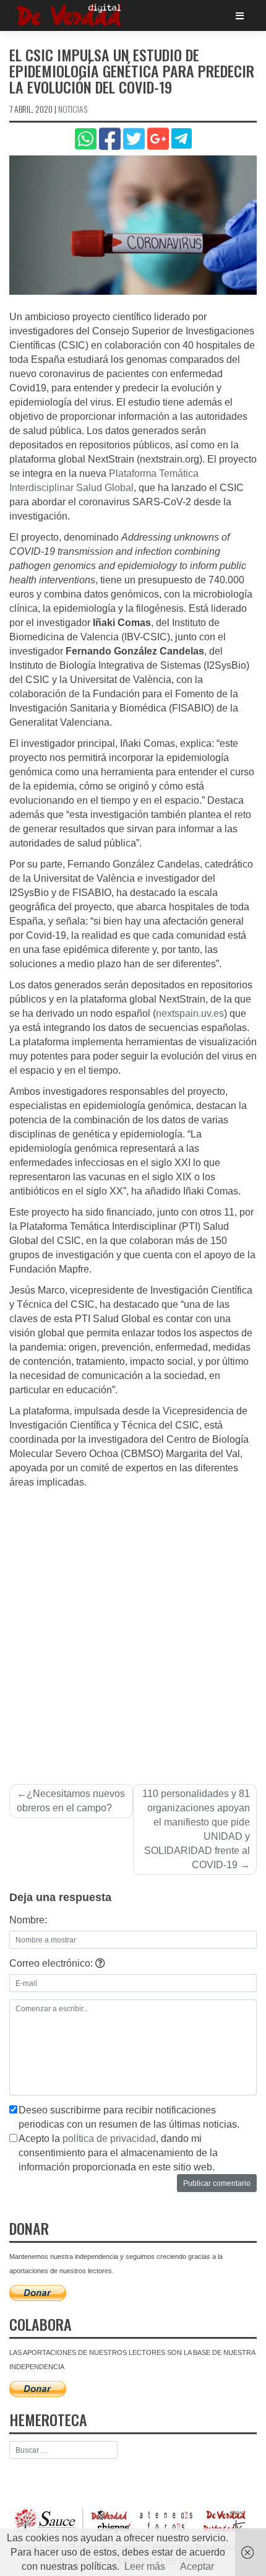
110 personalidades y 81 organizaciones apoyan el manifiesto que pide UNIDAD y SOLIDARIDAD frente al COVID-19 (196, 1829)
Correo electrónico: (52, 1963)
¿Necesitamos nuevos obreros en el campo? (71, 1801)
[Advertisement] (133, 1629)
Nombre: (28, 1920)
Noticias (73, 109)
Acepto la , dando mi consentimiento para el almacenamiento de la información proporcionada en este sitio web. (118, 2153)
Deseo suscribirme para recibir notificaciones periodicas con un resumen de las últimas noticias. (129, 2117)
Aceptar (197, 2566)
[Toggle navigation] (240, 16)
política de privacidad (109, 2139)
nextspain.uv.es (190, 1013)
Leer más (145, 2566)
